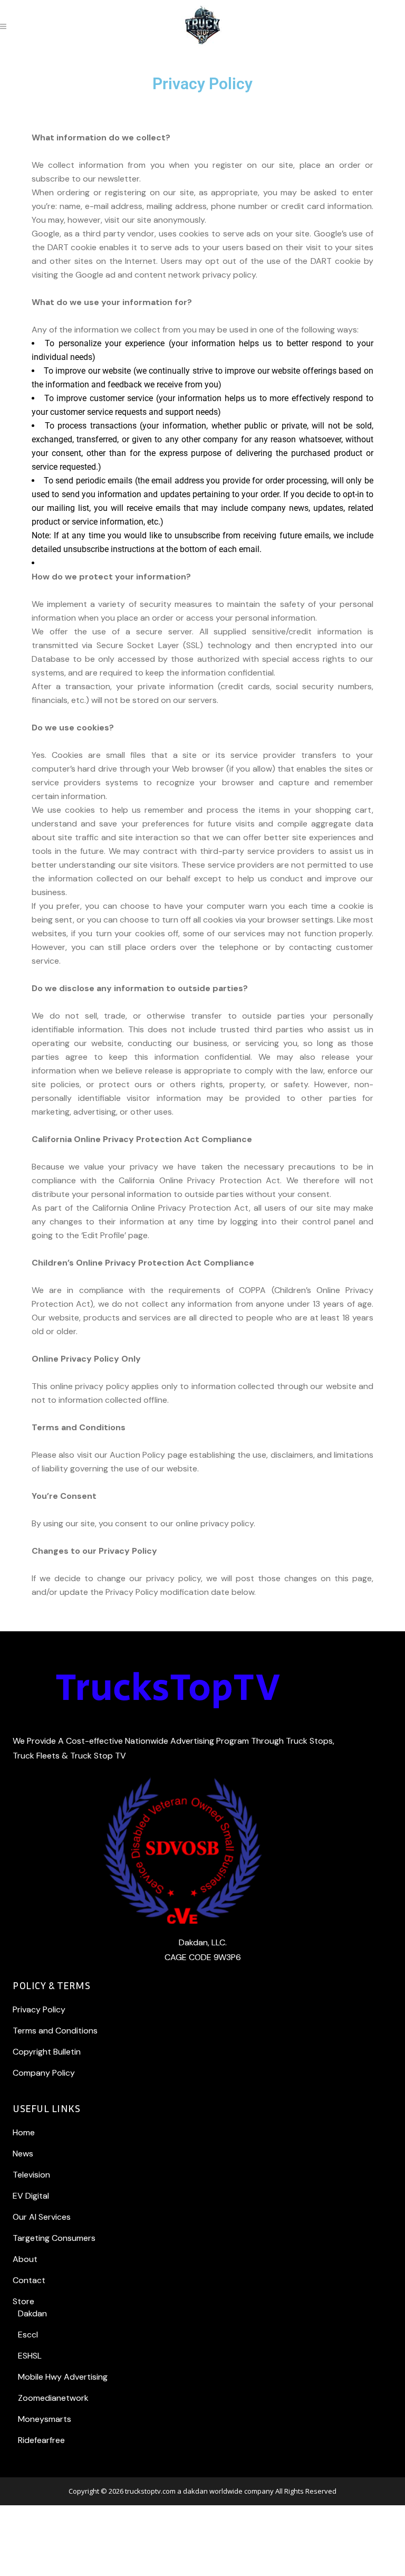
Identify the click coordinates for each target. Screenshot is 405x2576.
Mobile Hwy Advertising (63, 2377)
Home (24, 2132)
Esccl (28, 2335)
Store (23, 2301)
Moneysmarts (45, 2419)
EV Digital (31, 2196)
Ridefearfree (41, 2440)
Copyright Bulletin (47, 2052)
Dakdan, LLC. (203, 1942)
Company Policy (44, 2073)
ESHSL (30, 2356)
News (23, 2154)
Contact (29, 2280)
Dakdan (32, 2313)
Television (31, 2175)
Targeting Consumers (54, 2238)
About (25, 2259)
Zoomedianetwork (53, 2398)
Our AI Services (42, 2217)
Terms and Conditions (55, 2031)
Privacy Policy (39, 2009)
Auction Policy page (148, 1455)
